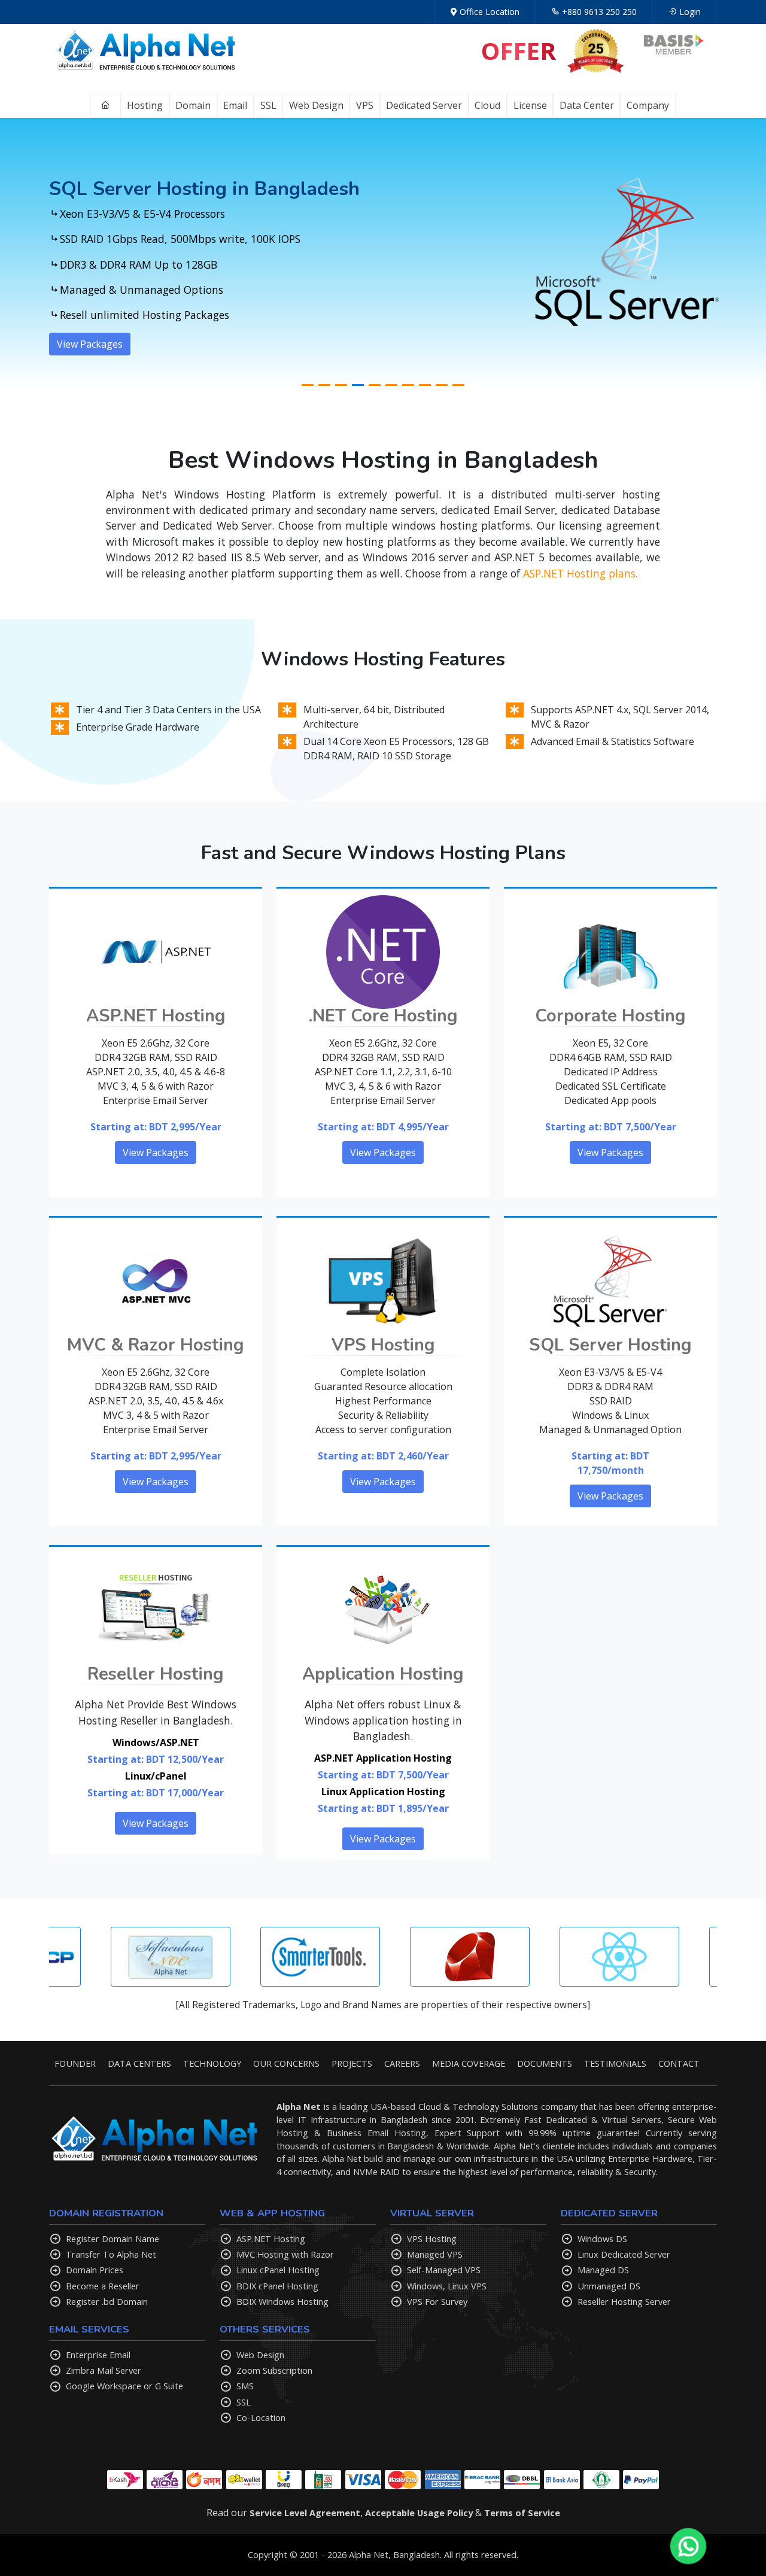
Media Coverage (469, 2063)
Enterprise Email (98, 2355)
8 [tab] (425, 385)
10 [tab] (458, 385)
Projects (352, 2063)
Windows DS (602, 2239)
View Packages (90, 355)
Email (235, 105)
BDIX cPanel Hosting (277, 2286)
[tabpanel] (383, 253)
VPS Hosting (432, 2239)
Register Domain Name (113, 2239)
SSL (268, 105)
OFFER (519, 51)
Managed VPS (435, 2254)
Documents (545, 2063)
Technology (212, 2063)
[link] (454, 12)
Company (648, 105)
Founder (75, 2063)
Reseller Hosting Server (624, 2301)
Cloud (487, 105)
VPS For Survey (437, 2301)
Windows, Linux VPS (447, 2286)
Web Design (316, 105)
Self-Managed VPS (444, 2270)
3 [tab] (341, 385)
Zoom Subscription (274, 2370)
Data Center (587, 105)
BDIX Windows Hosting (282, 2301)
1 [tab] (308, 385)
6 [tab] (391, 385)
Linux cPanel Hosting (278, 2270)
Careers (402, 2063)
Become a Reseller (103, 2286)
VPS (365, 105)
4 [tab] (358, 385)
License (530, 105)
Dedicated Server (424, 105)
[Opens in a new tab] (674, 49)
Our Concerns (286, 2063)
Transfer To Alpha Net (111, 2254)
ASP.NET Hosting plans (579, 573)
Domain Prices (95, 2270)
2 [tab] (324, 385)
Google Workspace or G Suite (124, 2386)
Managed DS (603, 2270)
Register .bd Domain (107, 2301)
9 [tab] (442, 385)
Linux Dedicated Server (624, 2254)
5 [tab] (375, 385)
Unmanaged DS (609, 2286)
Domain (193, 105)
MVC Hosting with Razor (285, 2254)
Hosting (145, 105)
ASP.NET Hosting (271, 2239)
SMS (245, 2386)
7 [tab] (408, 385)
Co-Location (261, 2417)
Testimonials (615, 2063)
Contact (679, 2063)
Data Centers (139, 2063)
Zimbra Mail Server (104, 2370)
